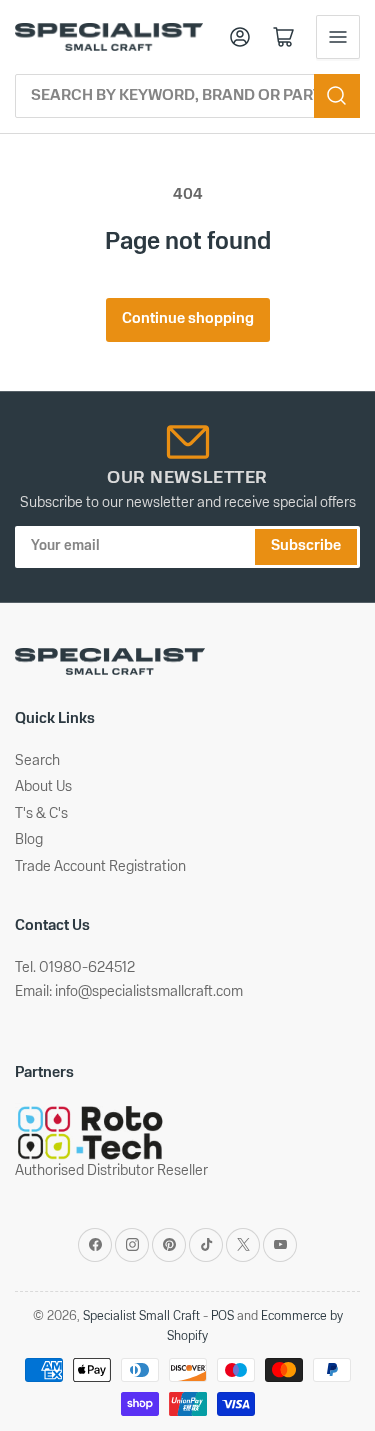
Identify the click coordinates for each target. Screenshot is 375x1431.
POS (222, 1316)
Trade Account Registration (100, 867)
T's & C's (41, 814)
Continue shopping (188, 319)
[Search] (337, 96)
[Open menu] (338, 37)
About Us (43, 787)
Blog (29, 840)
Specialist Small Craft (141, 1316)
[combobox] (187, 96)
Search (37, 761)
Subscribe (306, 546)
